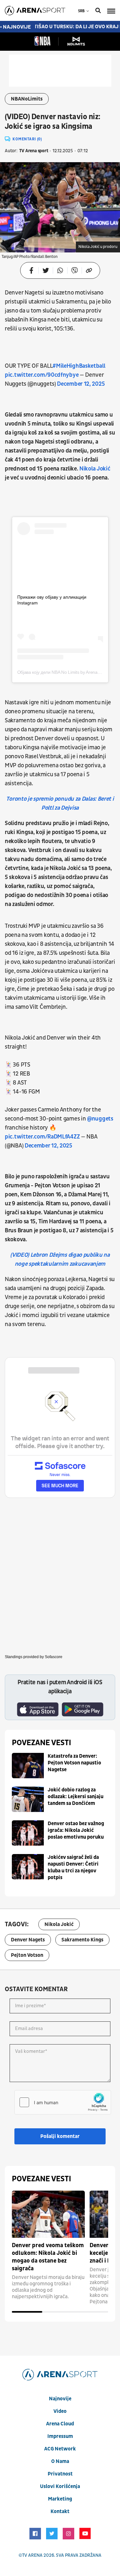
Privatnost (60, 2474)
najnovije (60, 2399)
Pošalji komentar (60, 2136)
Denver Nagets (28, 1940)
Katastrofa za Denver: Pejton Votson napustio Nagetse (74, 1763)
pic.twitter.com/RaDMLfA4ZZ (42, 1137)
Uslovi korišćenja (60, 2486)
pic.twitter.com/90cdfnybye (42, 375)
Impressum (60, 2436)
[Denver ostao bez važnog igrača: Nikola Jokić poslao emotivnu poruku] (28, 1833)
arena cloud (60, 2424)
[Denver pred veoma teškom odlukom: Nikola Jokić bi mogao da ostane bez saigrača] (48, 2214)
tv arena (32, 2555)
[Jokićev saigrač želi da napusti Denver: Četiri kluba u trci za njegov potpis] (28, 1867)
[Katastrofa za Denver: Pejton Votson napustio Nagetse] (28, 1766)
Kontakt (60, 2511)
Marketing (60, 2499)
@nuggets (100, 1119)
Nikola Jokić (95, 469)
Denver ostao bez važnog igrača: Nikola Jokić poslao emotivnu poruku (76, 1830)
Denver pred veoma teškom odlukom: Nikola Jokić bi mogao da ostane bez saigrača (48, 2257)
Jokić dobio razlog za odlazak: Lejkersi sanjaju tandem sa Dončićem (76, 1797)
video (60, 2411)
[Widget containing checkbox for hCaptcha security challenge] (63, 2102)
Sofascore (54, 1657)
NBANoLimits (27, 99)
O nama (60, 2461)
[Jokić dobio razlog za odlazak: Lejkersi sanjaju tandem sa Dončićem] (28, 1799)
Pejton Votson (27, 1955)
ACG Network (60, 2449)
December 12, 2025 (81, 384)
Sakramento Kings (82, 1940)
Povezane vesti (41, 1743)
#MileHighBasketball (79, 366)
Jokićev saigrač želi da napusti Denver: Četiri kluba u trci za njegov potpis (73, 1867)
